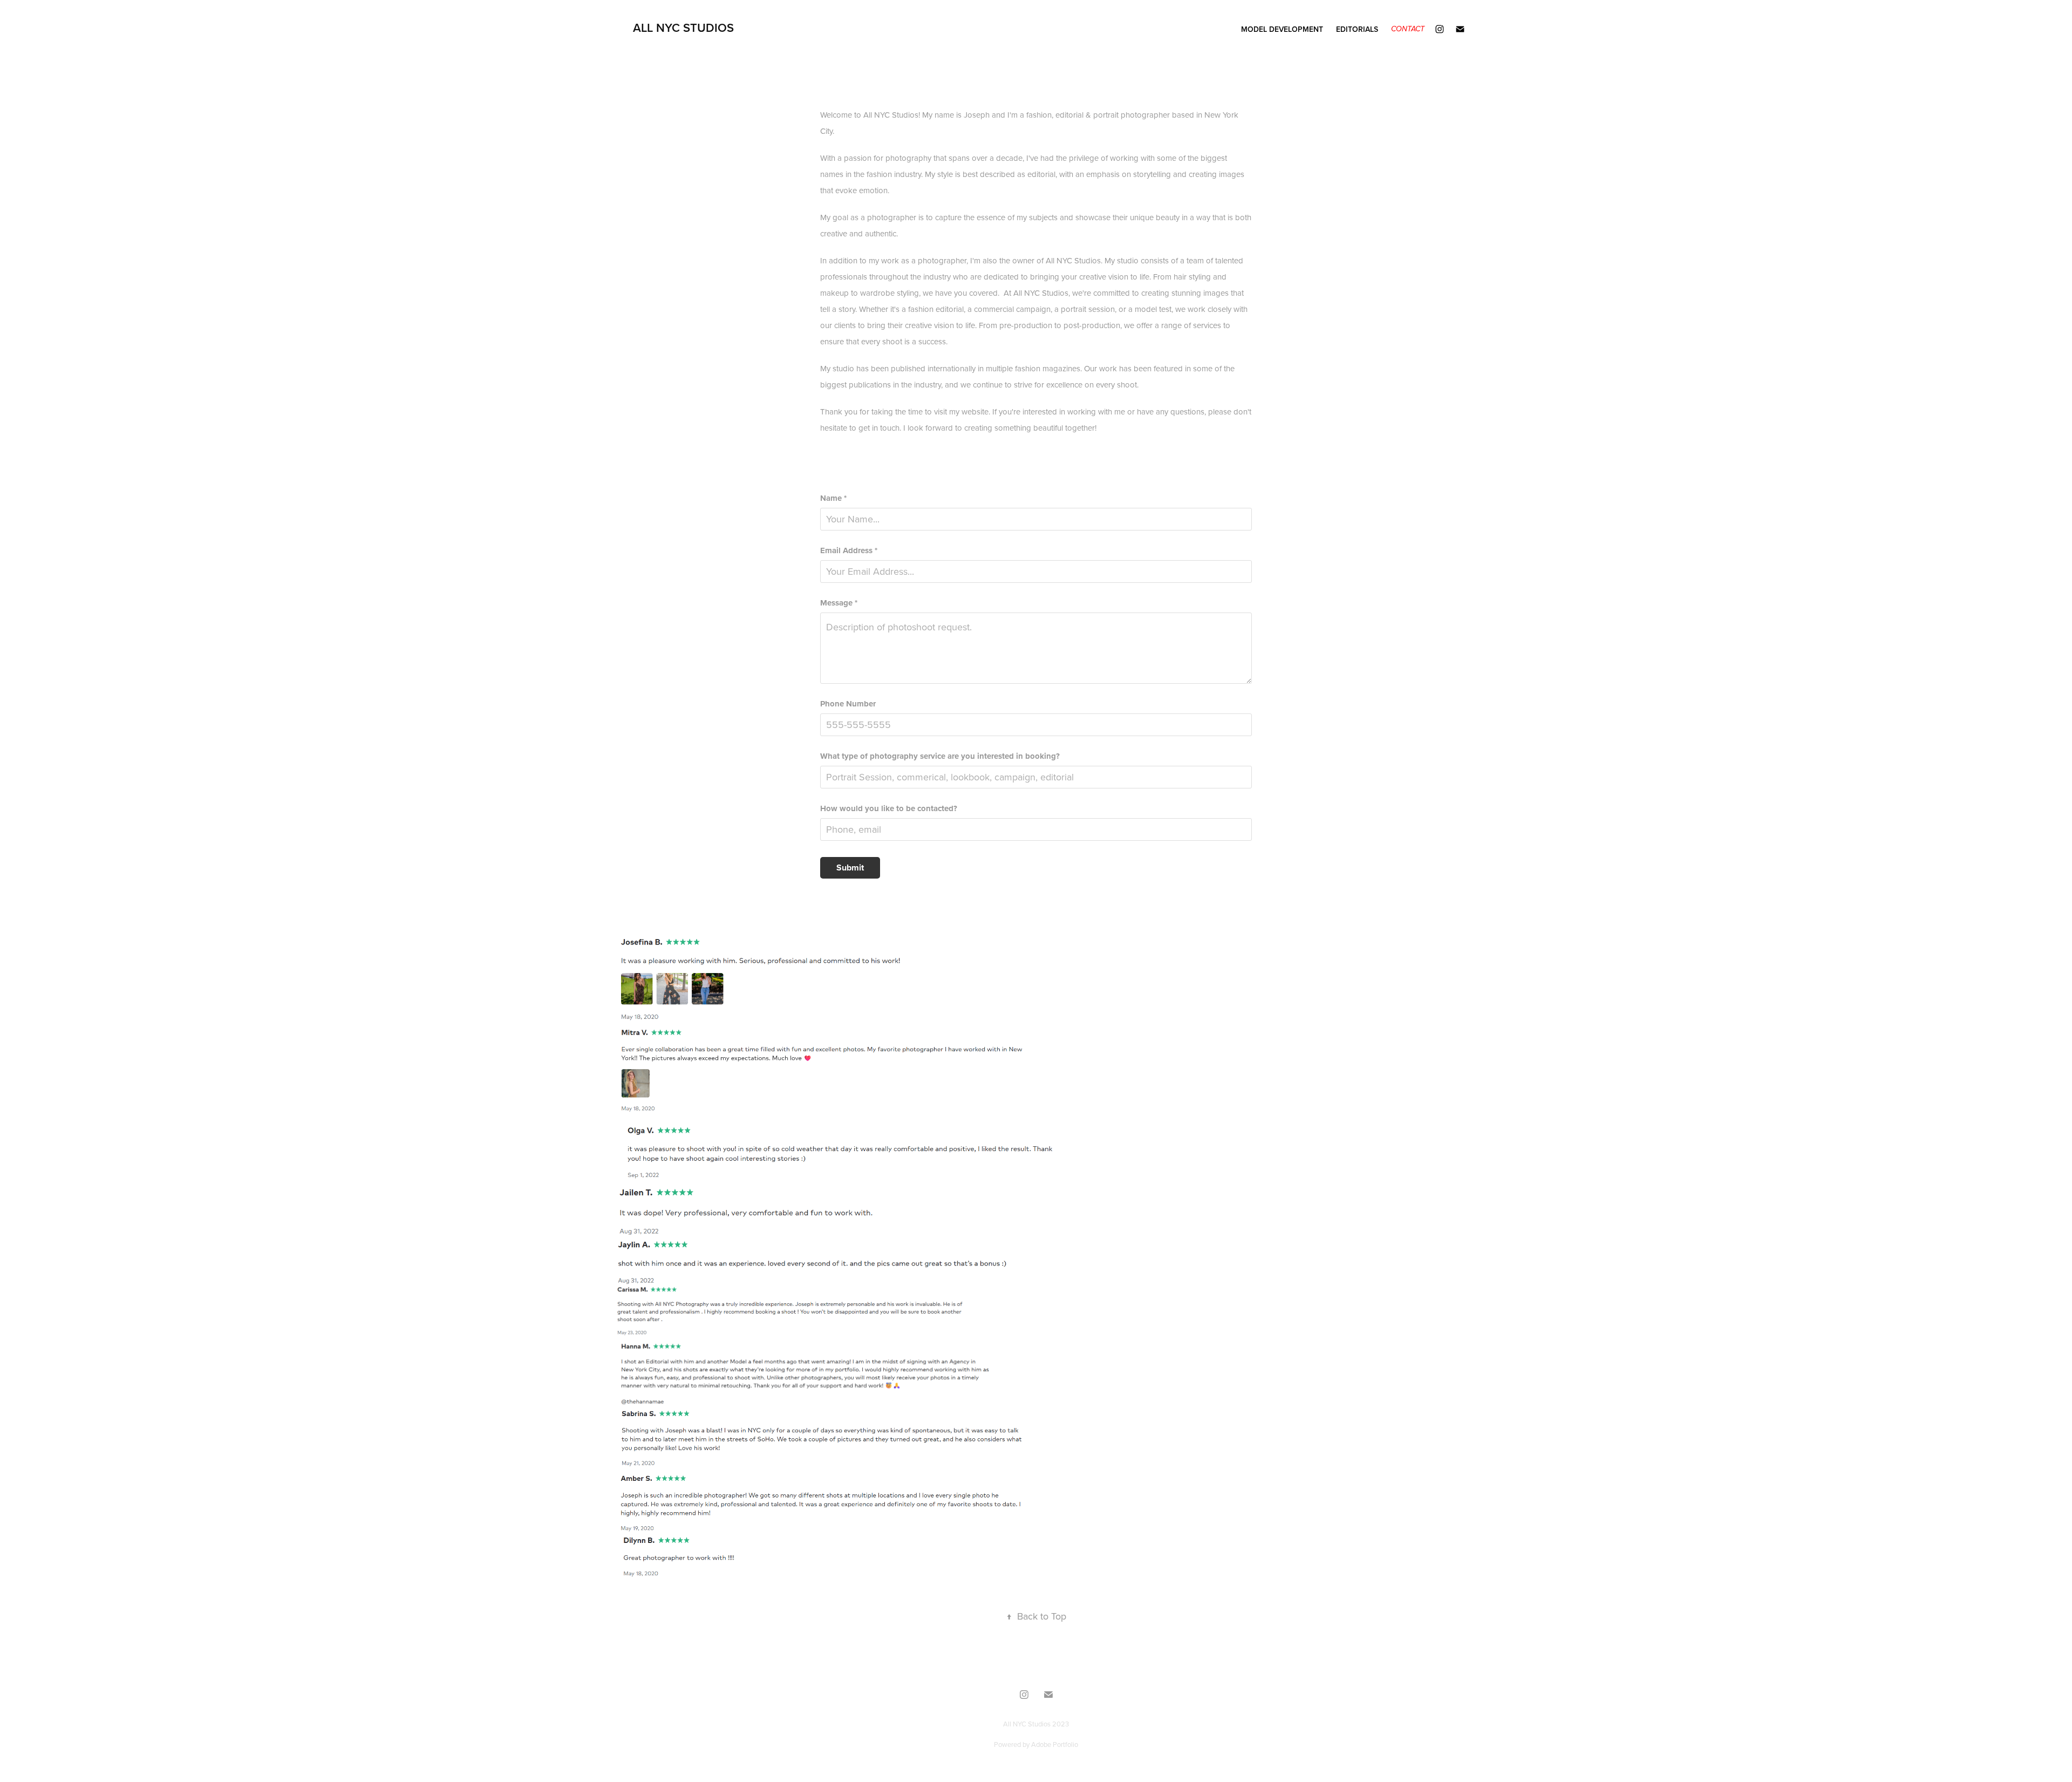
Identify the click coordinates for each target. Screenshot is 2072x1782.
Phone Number (848, 704)
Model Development (1282, 29)
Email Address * (849, 551)
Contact (1408, 29)
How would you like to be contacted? (889, 809)
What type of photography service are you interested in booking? (940, 756)
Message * (839, 603)
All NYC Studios (683, 28)
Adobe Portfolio (1055, 1744)
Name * (833, 498)
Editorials (1357, 29)
